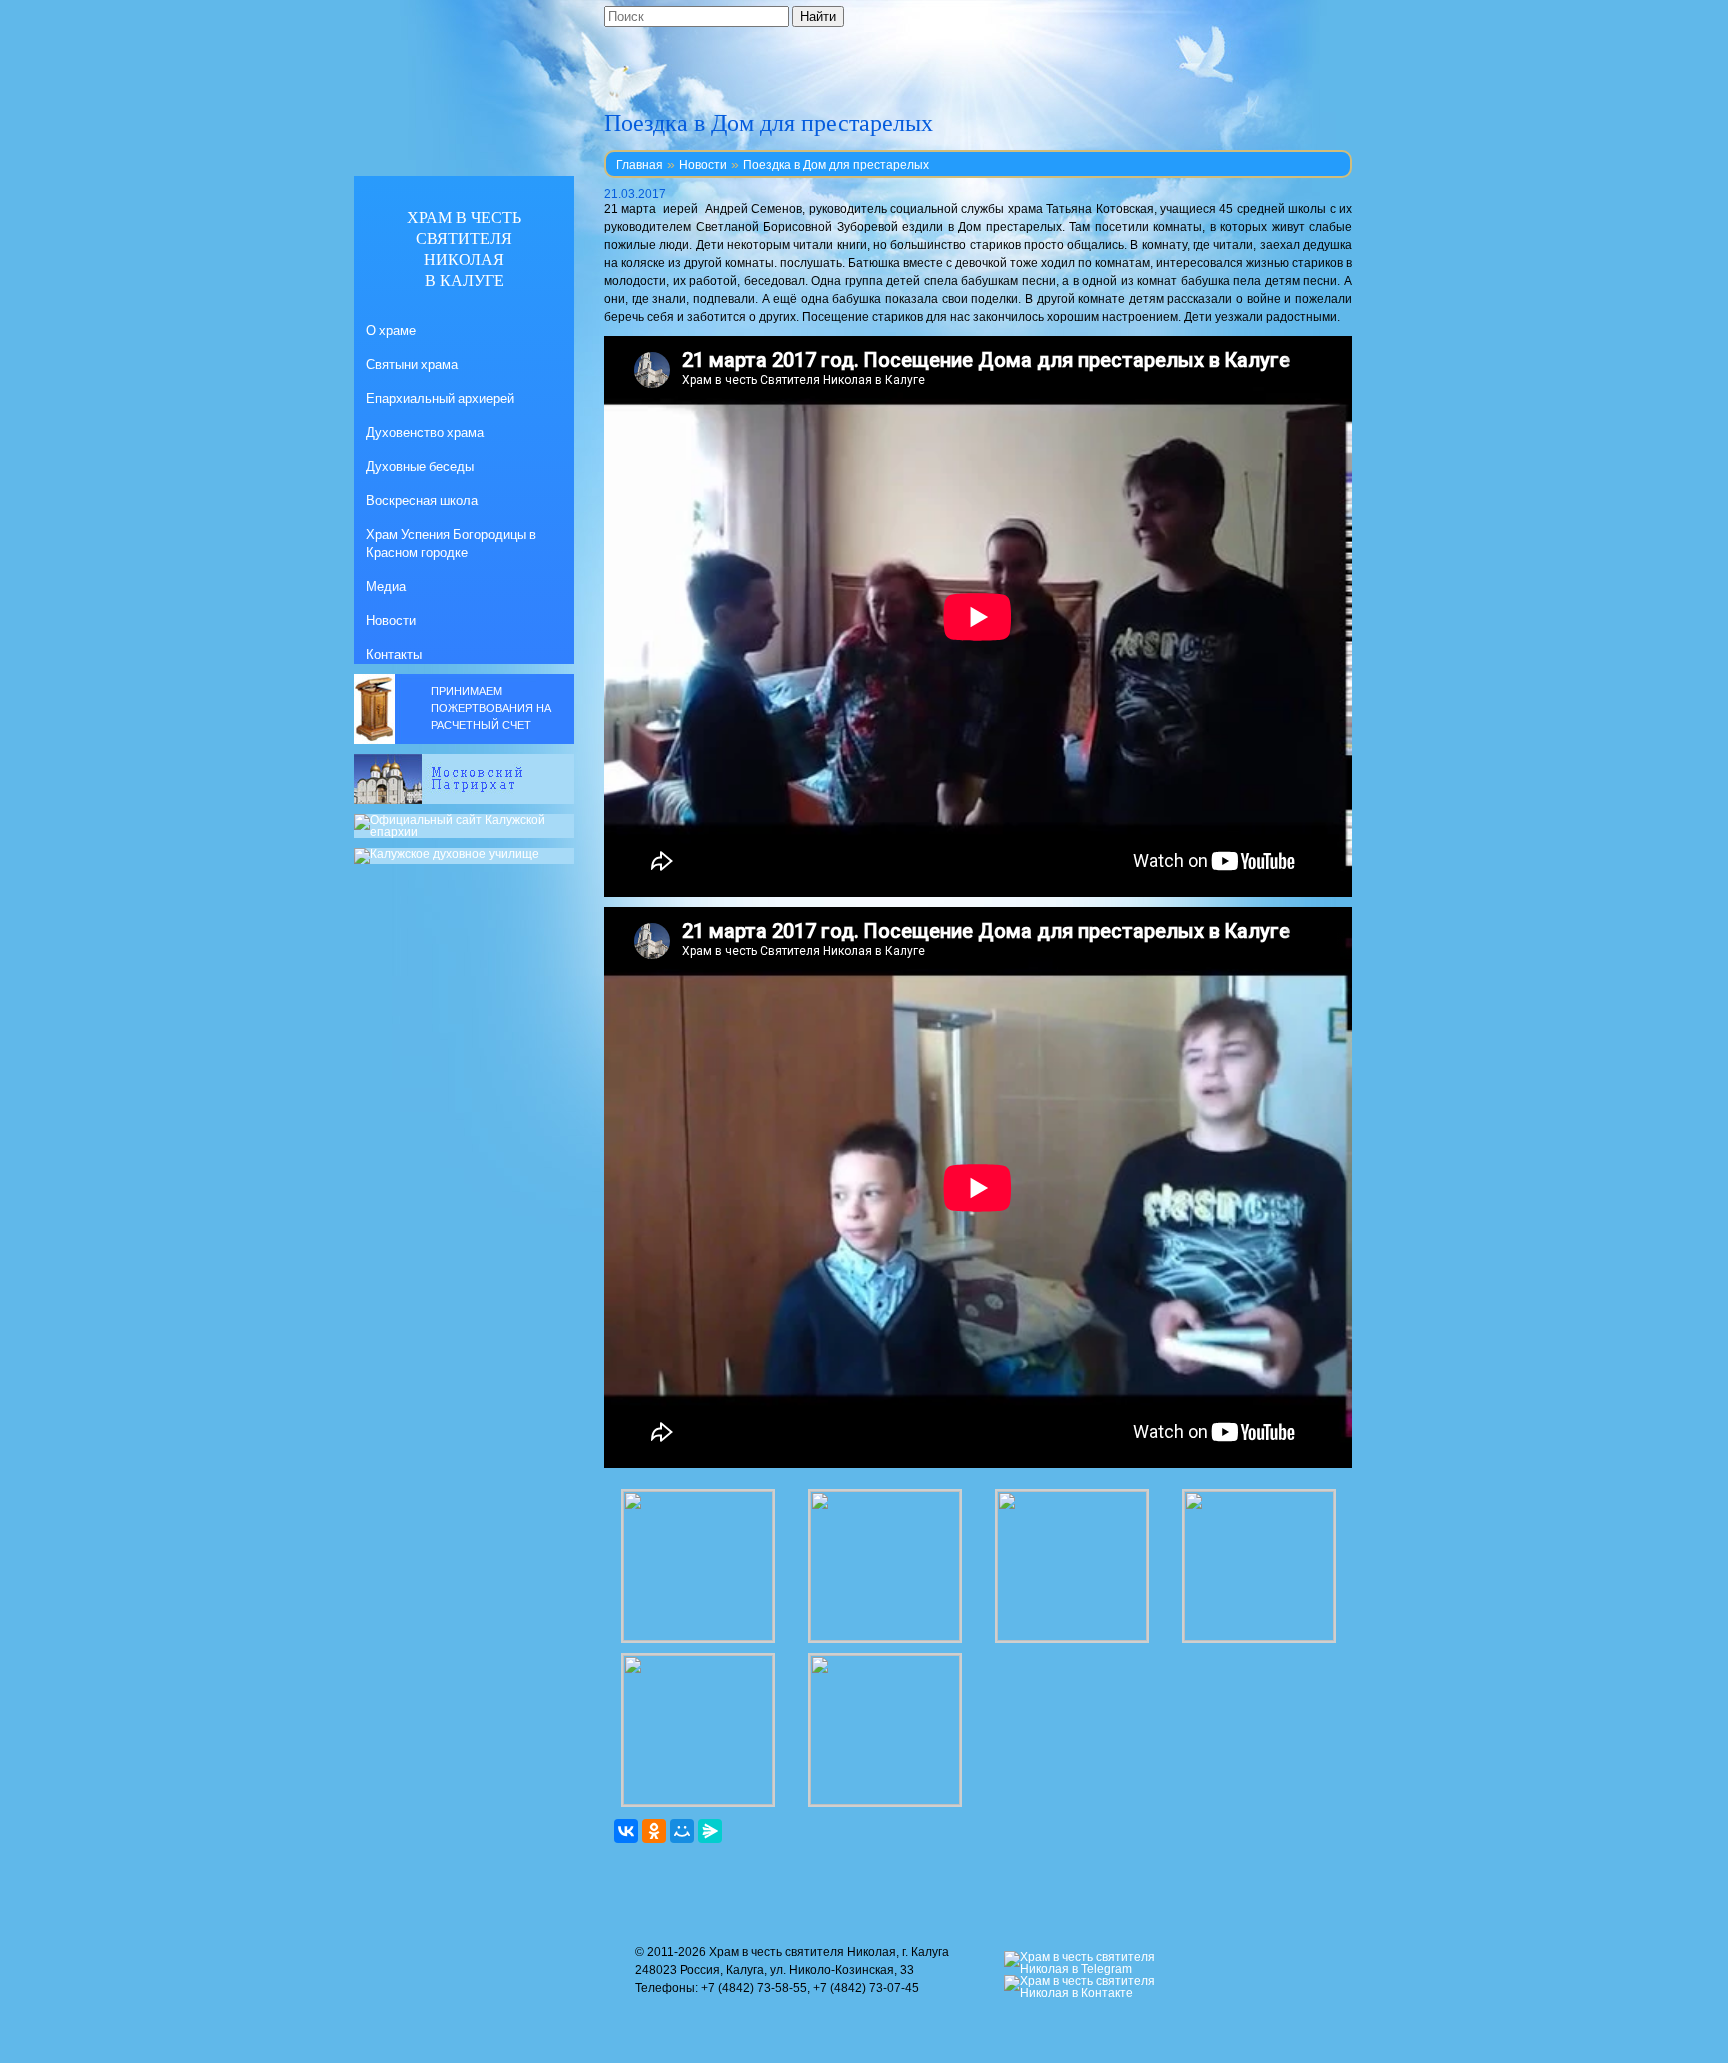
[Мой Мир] (682, 1831)
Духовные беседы (420, 466)
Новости (703, 165)
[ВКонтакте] (626, 1831)
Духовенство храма (425, 432)
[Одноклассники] (654, 1831)
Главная (639, 165)
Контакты (394, 654)
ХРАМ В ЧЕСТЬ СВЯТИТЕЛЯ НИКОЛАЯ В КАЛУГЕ (464, 248)
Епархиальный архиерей (440, 398)
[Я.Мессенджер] (710, 1831)
